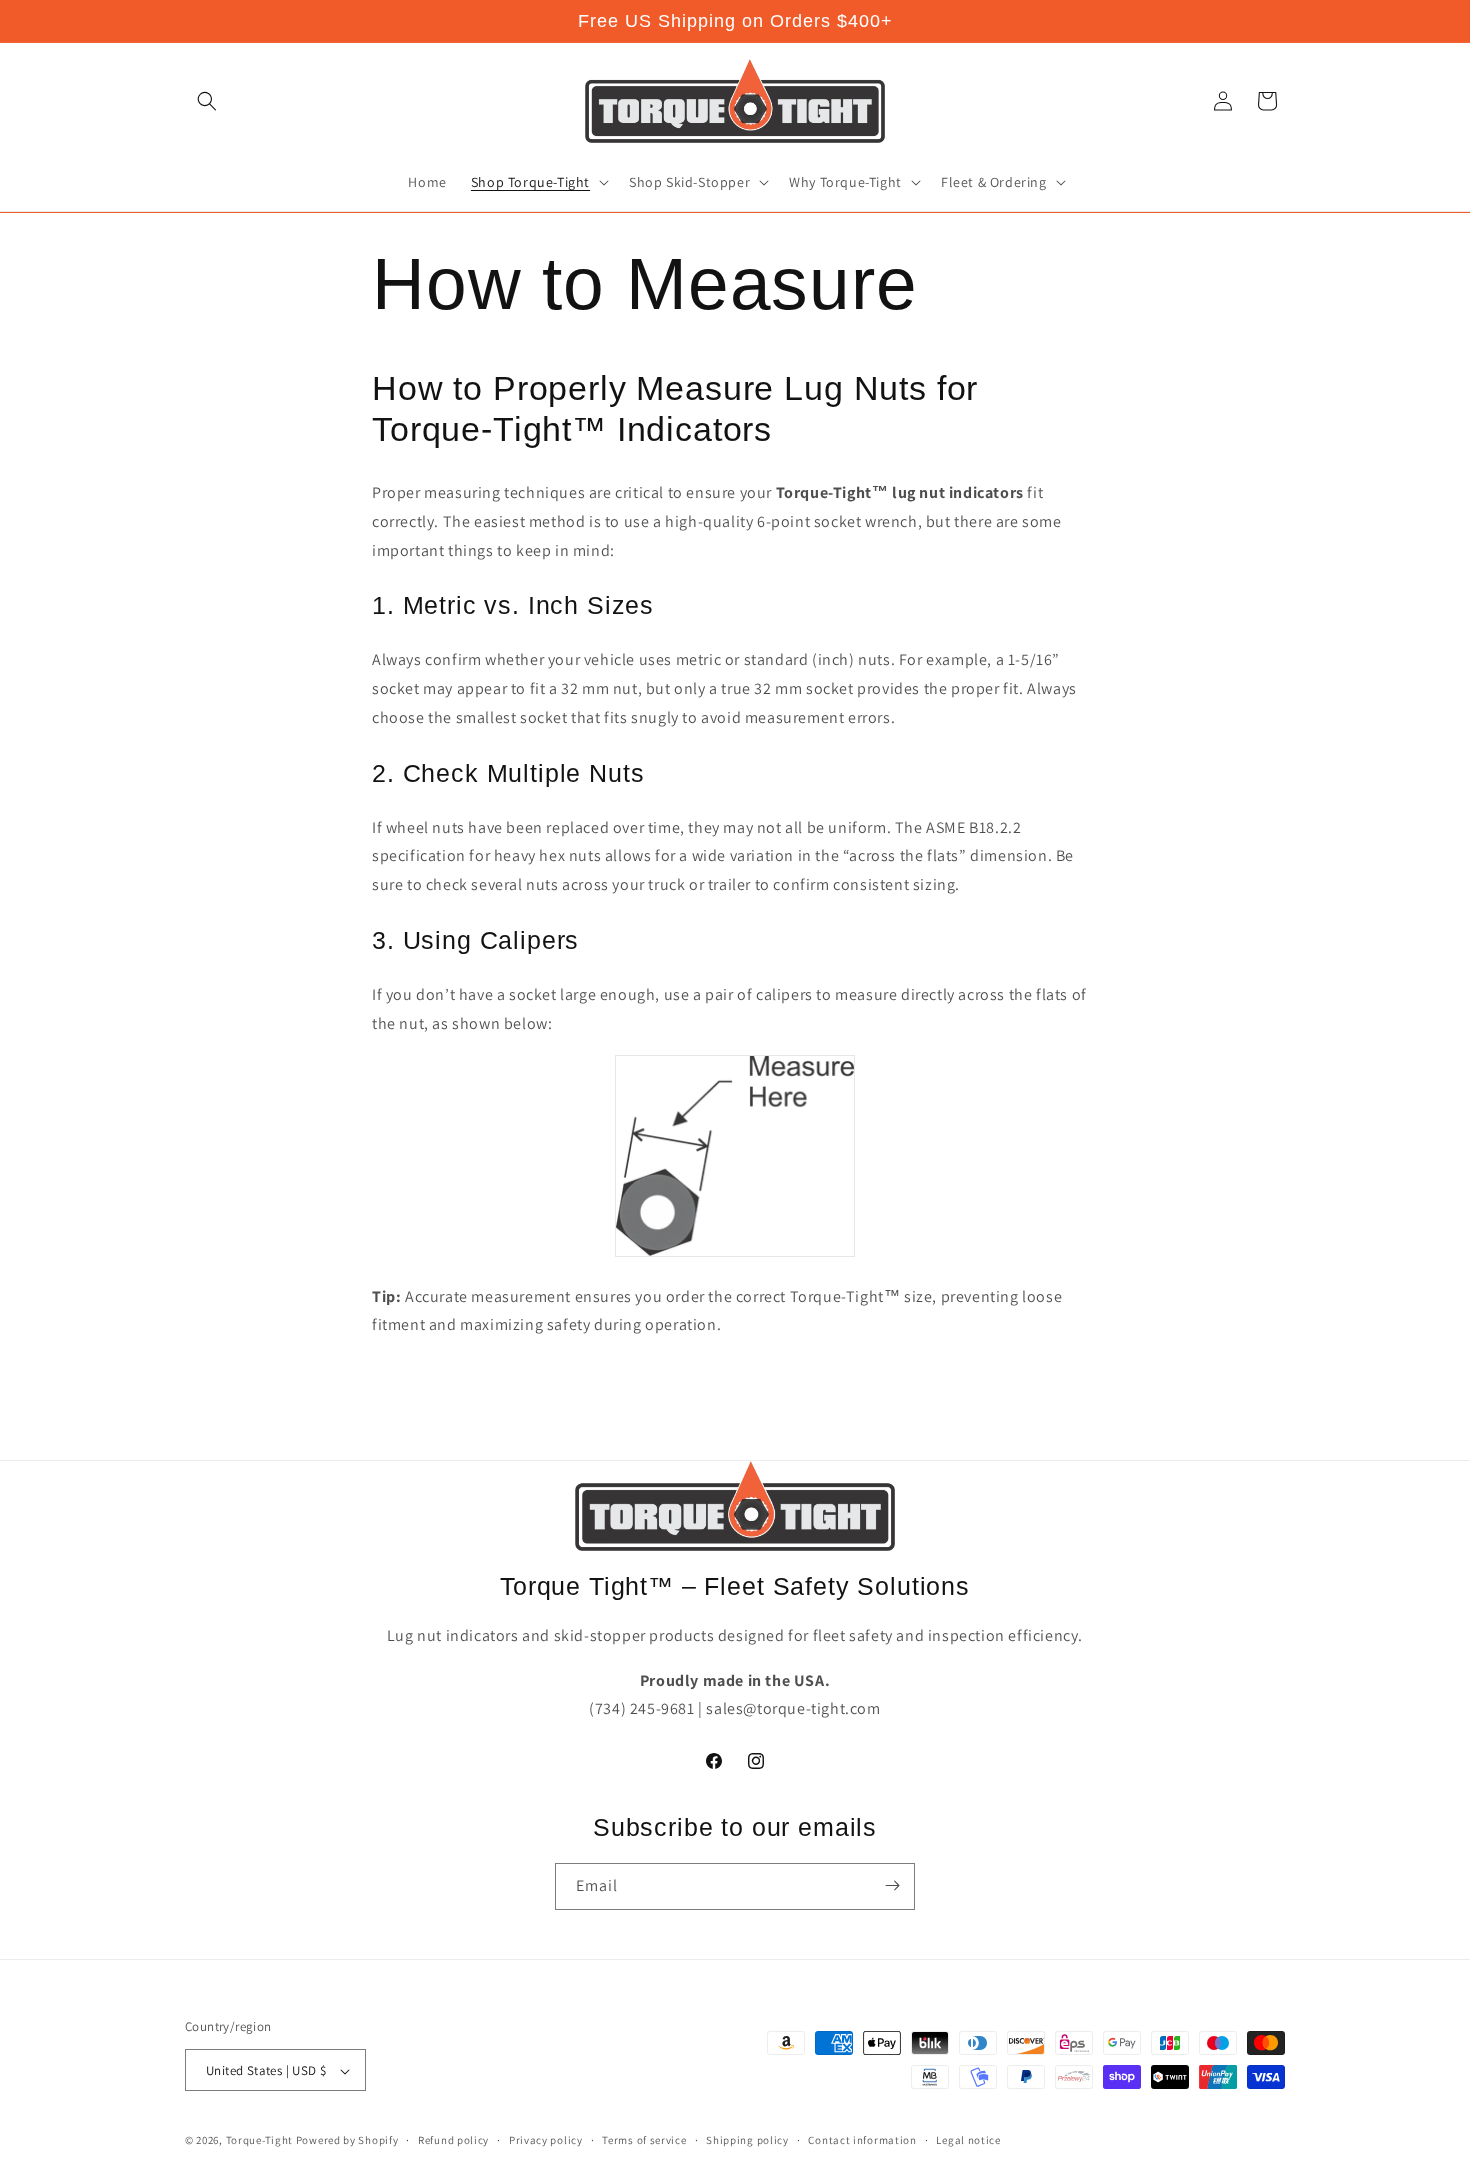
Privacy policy (546, 2140)
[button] (207, 101)
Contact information (862, 2140)
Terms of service (644, 2140)
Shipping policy (747, 2140)
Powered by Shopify (347, 2141)
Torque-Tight (259, 2141)
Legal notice (968, 2140)
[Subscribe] (892, 1885)
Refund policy (453, 2140)
